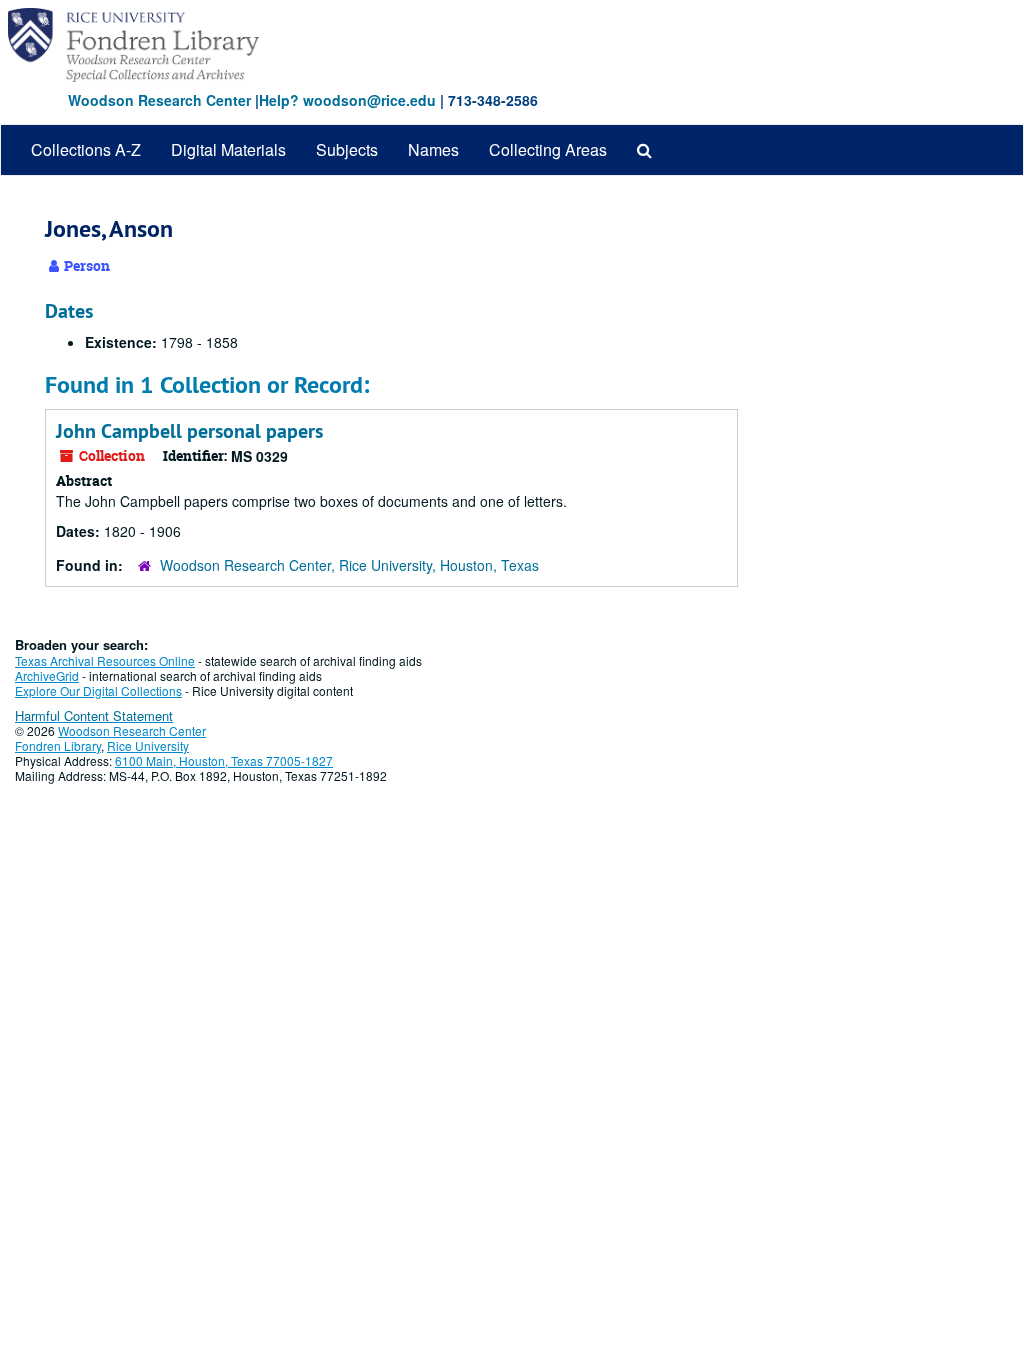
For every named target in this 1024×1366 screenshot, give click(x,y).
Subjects (347, 149)
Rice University (148, 745)
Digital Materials (228, 149)
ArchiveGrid (47, 675)
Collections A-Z (86, 149)
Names (433, 149)
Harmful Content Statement (94, 715)
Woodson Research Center (159, 100)
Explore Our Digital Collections (98, 690)
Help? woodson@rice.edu (347, 100)
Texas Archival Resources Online (105, 660)
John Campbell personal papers (189, 431)
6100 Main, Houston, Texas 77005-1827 (224, 760)
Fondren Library (58, 745)
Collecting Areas (548, 149)
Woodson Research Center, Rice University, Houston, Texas (349, 565)
